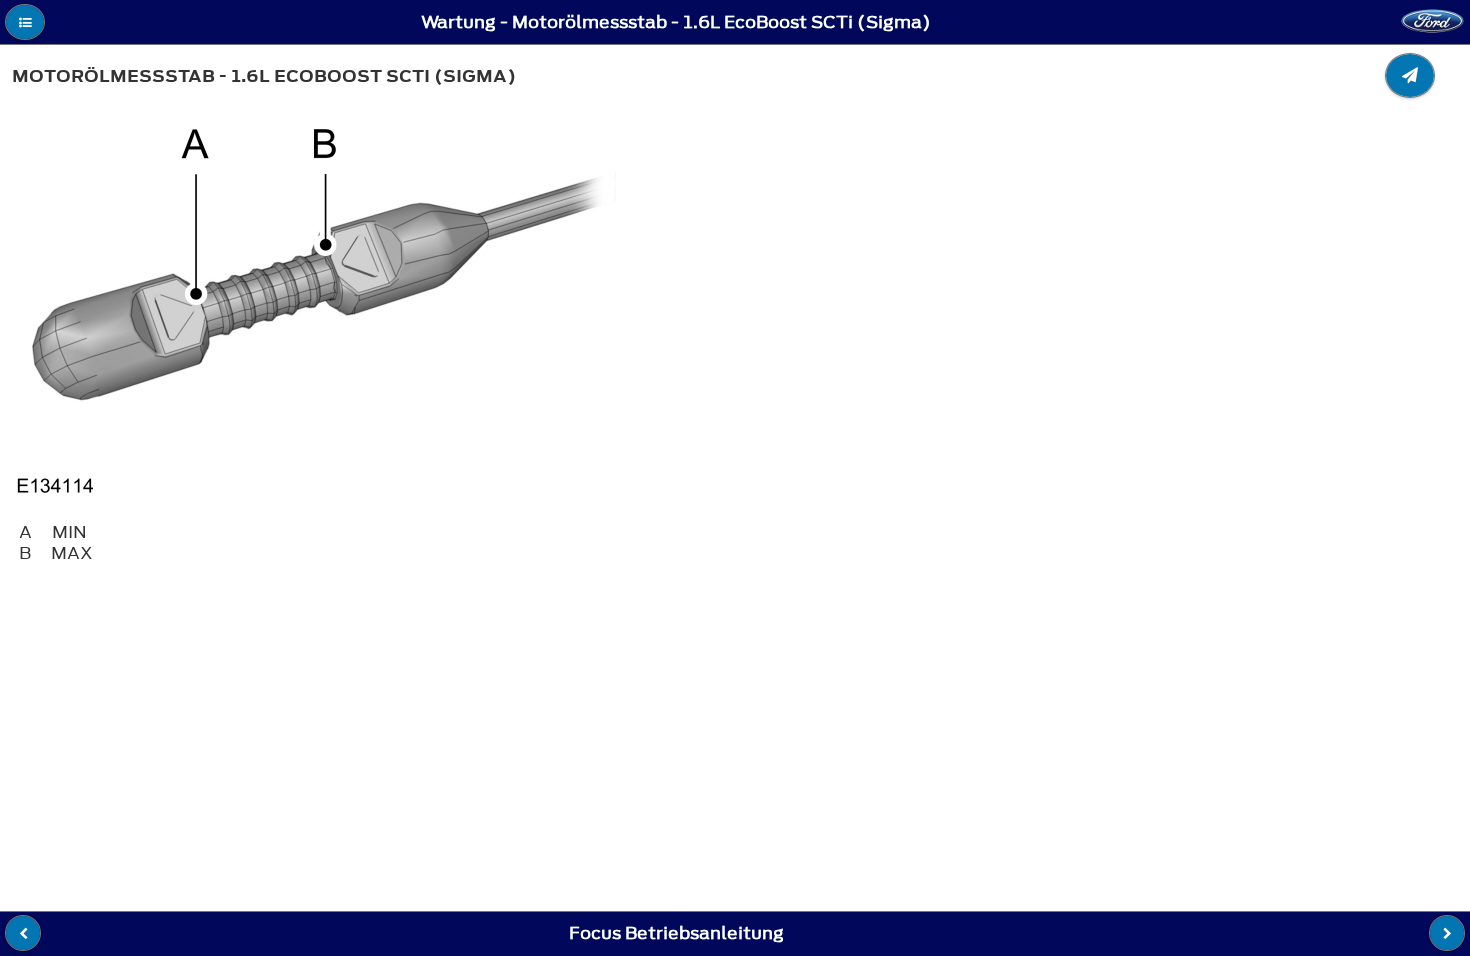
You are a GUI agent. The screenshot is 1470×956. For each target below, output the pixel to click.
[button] (25, 22)
